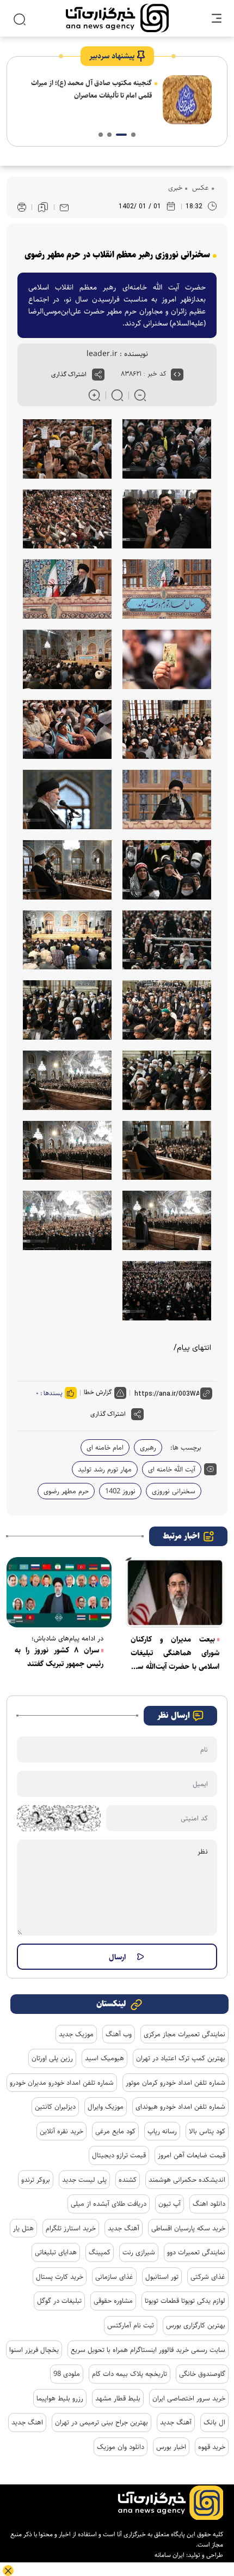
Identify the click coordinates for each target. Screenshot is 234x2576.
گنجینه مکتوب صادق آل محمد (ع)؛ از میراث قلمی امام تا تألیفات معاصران (91, 89)
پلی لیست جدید (84, 2180)
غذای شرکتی (208, 2277)
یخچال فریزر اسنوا (34, 2350)
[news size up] (94, 395)
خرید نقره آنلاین (61, 2131)
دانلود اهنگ (209, 2204)
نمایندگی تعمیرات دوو (196, 2252)
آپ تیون (170, 2204)
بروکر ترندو (36, 2180)
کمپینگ (100, 2252)
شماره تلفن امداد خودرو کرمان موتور (175, 2083)
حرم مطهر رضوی (66, 1491)
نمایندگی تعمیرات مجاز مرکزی (184, 2034)
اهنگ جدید (27, 2422)
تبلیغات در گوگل (59, 2301)
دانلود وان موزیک (121, 2447)
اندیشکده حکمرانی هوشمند (187, 2180)
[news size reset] (117, 395)
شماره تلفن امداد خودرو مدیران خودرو (62, 2083)
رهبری (148, 1447)
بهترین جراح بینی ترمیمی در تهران (101, 2422)
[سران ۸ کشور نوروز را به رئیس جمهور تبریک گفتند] (59, 1592)
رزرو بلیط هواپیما (60, 2398)
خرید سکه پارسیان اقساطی (188, 2228)
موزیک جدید (76, 2034)
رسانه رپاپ (162, 2131)
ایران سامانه (170, 2555)
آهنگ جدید (124, 2228)
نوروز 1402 (120, 1491)
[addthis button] (98, 375)
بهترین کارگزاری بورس (196, 2325)
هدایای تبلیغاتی (56, 2252)
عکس (199, 188)
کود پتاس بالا (207, 2131)
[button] (133, 135)
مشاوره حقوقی (113, 2301)
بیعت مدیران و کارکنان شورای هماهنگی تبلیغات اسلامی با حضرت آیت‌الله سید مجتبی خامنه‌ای (175, 1654)
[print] (22, 207)
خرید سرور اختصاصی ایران (189, 2398)
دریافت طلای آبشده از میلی (109, 2204)
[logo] (117, 18)
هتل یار (23, 2228)
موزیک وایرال (106, 2107)
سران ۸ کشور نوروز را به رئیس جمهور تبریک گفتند (59, 1657)
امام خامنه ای (105, 1447)
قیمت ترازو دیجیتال (119, 2155)
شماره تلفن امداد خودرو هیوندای (180, 2107)
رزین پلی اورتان (52, 2058)
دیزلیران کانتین (55, 2107)
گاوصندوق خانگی (202, 2374)
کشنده (128, 2180)
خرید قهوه (212, 2447)
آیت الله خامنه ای (172, 1469)
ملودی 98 (67, 2374)
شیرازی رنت (139, 2252)
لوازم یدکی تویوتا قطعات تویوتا (185, 2301)
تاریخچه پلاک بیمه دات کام (130, 2374)
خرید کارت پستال (60, 2277)
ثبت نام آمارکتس (131, 2325)
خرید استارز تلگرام (71, 2228)
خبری (175, 188)
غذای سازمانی (114, 2277)
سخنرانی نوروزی (174, 1491)
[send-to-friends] (64, 207)
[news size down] (140, 395)
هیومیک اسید (104, 2058)
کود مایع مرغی (115, 2131)
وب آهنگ (119, 2034)
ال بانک (214, 2422)
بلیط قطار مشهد (118, 2398)
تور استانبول (162, 2277)
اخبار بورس (171, 2447)
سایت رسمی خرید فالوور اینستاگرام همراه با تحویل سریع (148, 2350)
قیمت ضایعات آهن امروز (192, 2155)
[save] (43, 207)
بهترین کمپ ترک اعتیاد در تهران (181, 2058)
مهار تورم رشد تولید (105, 1469)
